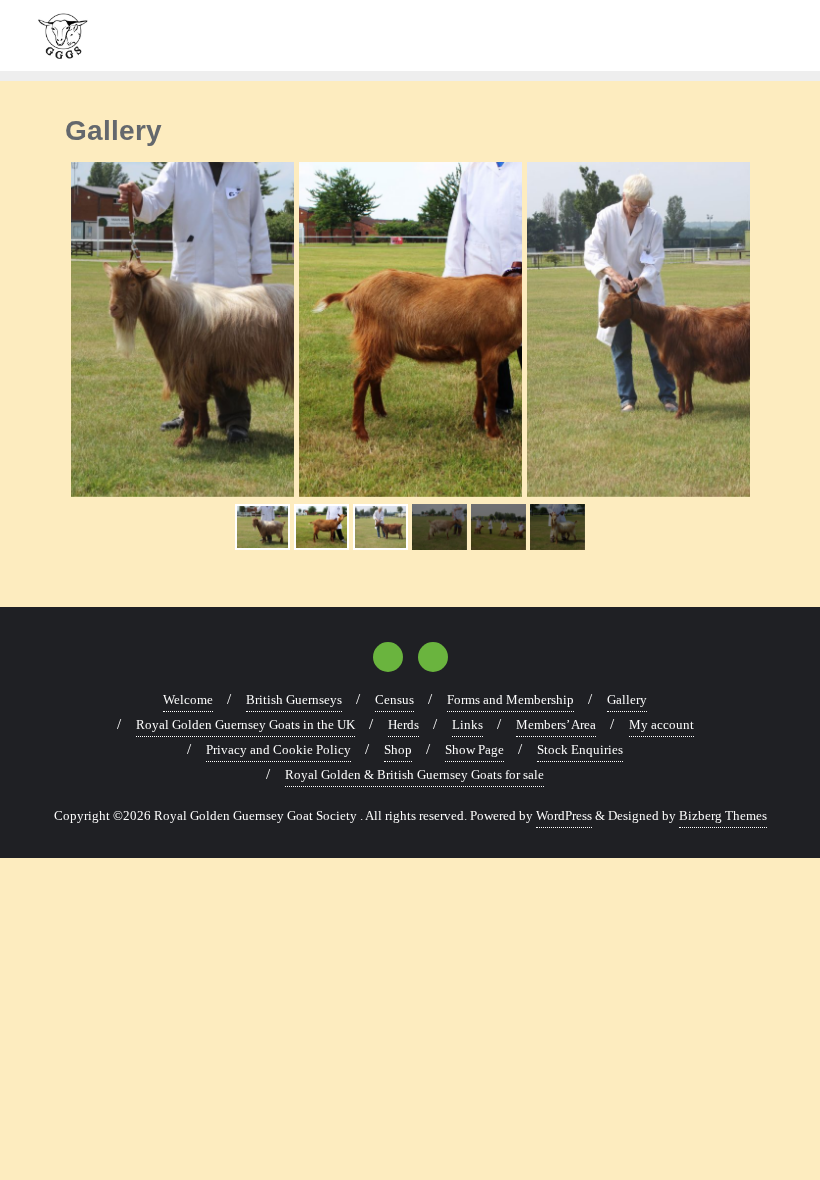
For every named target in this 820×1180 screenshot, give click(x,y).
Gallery (627, 699)
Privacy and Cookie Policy (278, 749)
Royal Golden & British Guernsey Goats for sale (414, 774)
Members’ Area (556, 724)
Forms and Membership (510, 699)
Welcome (188, 699)
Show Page (474, 749)
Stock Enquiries (580, 749)
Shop (398, 749)
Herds (403, 724)
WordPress (564, 815)
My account (661, 724)
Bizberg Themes (723, 815)
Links (467, 724)
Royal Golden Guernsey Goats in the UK (245, 724)
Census (394, 699)
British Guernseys (294, 699)
